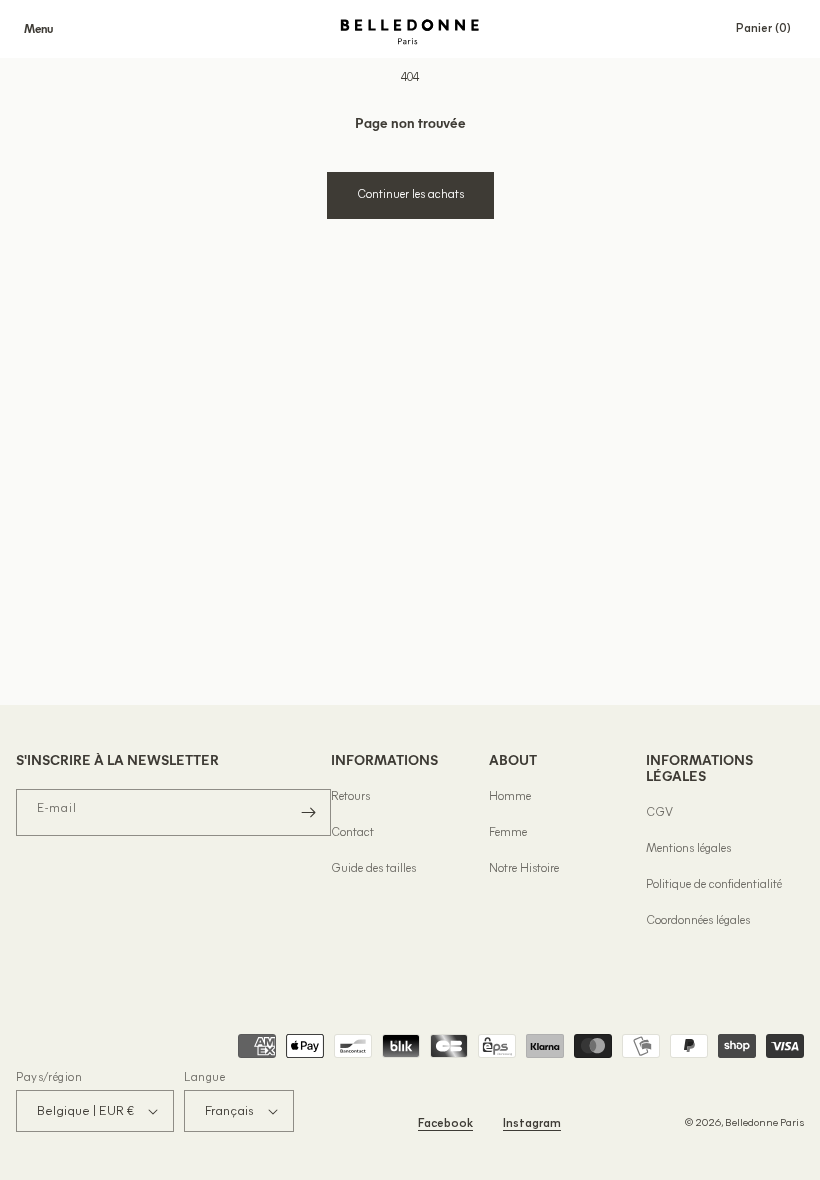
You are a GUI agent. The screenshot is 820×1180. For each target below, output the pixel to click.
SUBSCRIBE (605, 774)
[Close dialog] (774, 436)
